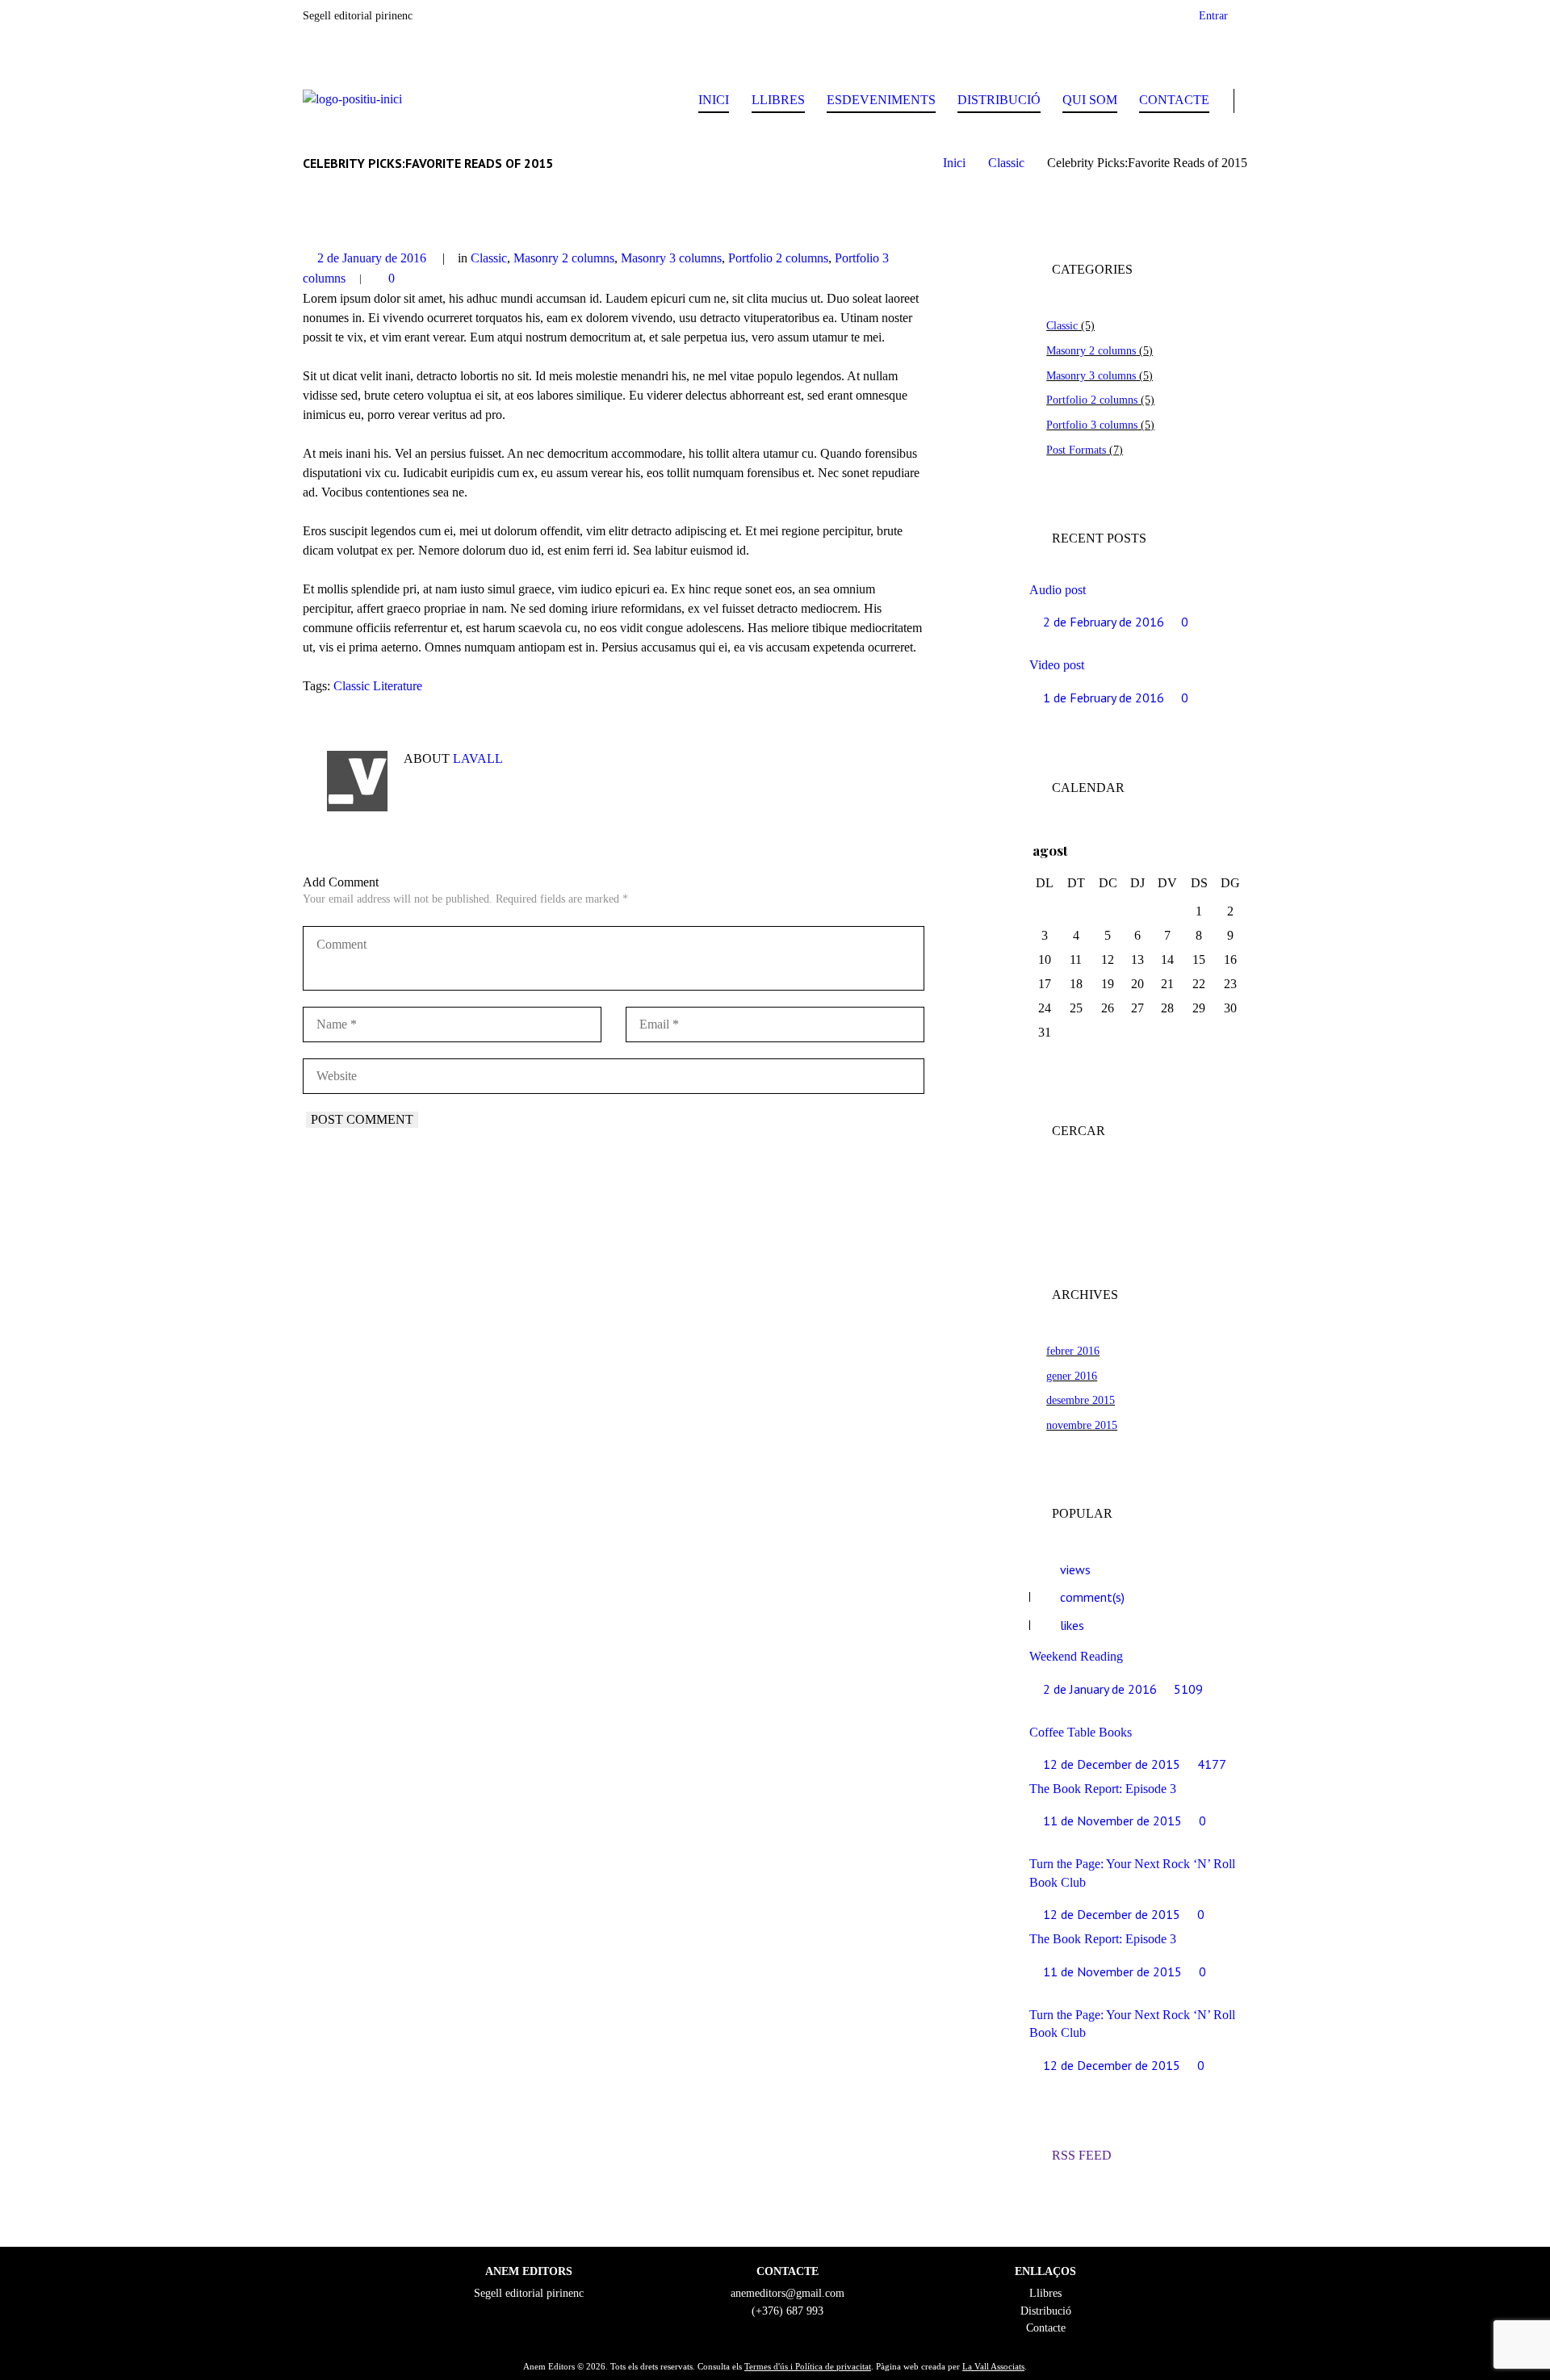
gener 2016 (1072, 1376)
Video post (1057, 665)
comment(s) (1092, 1597)
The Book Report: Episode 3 (1103, 1789)
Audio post (1058, 590)
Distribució (999, 100)
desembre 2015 (1081, 1400)
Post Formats (1076, 450)
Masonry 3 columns (671, 258)
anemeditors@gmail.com (788, 2293)
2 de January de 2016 (372, 258)
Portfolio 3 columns (1092, 425)
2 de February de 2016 (1104, 622)
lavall (478, 758)
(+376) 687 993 (788, 2311)
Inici (714, 100)
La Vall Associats (993, 2366)
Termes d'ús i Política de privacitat (808, 2366)
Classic (1006, 163)
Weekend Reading (1076, 1656)
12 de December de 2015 (1112, 1764)
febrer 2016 (1073, 1351)
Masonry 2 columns (564, 258)
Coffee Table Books (1081, 1732)
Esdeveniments (881, 100)
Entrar (1213, 15)
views (1075, 1569)
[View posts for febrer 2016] (1199, 851)
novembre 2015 (1082, 1425)
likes (1072, 1625)
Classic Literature (378, 686)
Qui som (1090, 100)
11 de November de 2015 (1112, 1821)
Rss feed (1082, 2155)
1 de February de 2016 (1104, 698)
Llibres (778, 100)
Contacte (1174, 100)
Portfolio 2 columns (778, 258)
